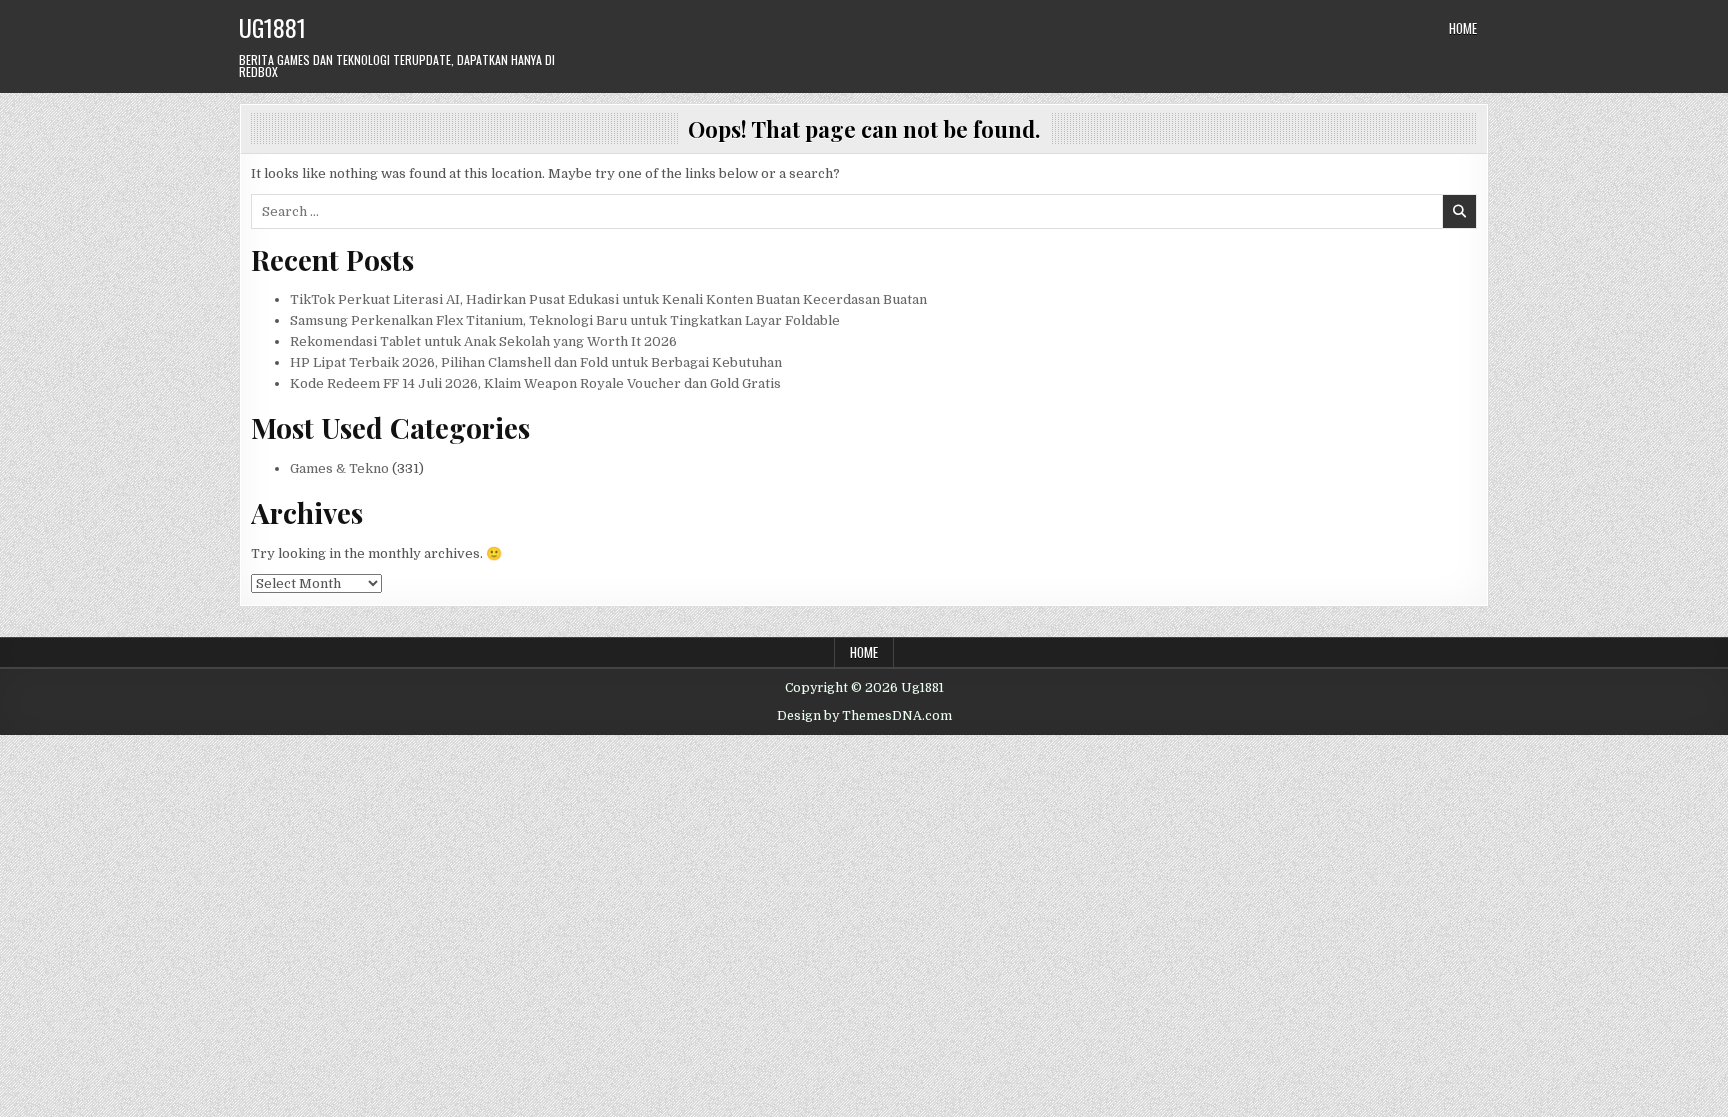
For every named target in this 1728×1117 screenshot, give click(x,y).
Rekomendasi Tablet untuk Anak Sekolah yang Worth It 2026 (483, 341)
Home (1463, 28)
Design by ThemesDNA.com (864, 716)
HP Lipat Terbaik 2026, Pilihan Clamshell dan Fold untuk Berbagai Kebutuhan (536, 362)
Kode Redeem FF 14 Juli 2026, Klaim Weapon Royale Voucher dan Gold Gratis (535, 383)
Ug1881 (272, 27)
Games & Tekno (339, 468)
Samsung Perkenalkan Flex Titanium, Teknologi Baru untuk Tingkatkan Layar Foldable (565, 320)
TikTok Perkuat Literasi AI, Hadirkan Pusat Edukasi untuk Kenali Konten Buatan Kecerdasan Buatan (608, 299)
